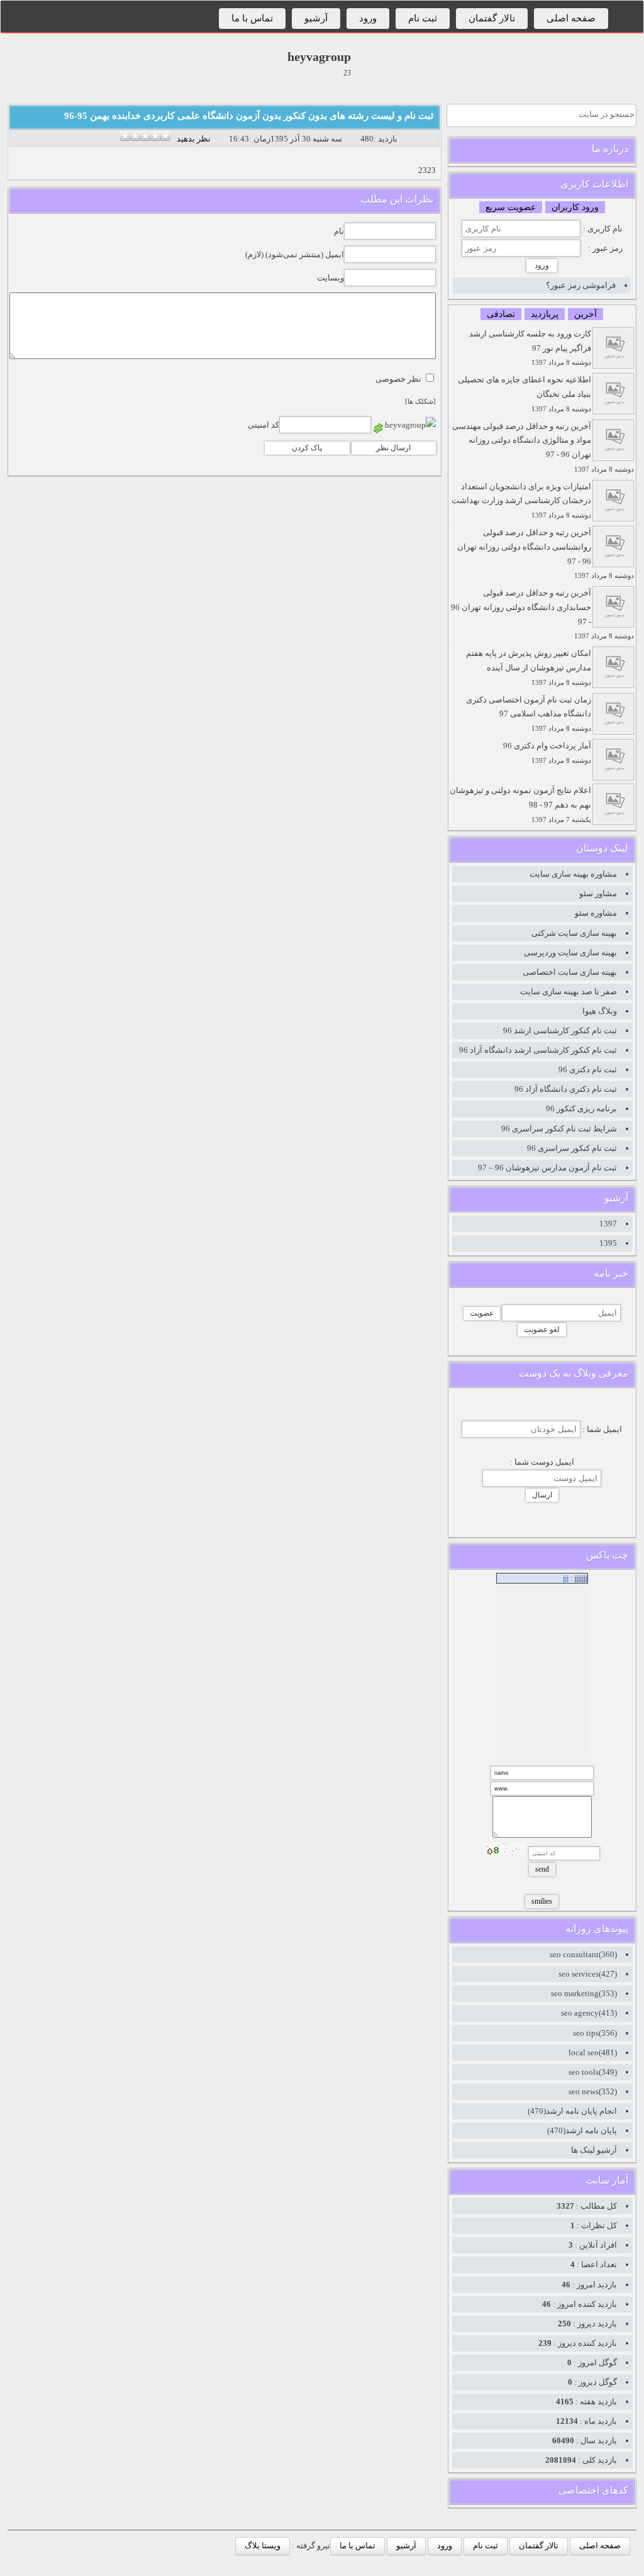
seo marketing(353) (584, 1993)
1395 (608, 1243)
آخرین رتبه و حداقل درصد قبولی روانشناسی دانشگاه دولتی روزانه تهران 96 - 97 (546, 553)
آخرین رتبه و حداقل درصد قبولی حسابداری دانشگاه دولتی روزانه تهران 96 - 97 (542, 614)
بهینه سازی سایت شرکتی (574, 933)
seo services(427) (588, 1974)
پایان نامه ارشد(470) (582, 2130)
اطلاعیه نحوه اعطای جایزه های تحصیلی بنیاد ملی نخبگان (525, 394)
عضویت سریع (511, 207)
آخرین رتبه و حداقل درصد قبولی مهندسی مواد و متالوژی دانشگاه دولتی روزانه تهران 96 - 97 (543, 447)
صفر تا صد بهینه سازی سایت (569, 991)
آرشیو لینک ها (594, 2150)
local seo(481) (593, 2052)
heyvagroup (319, 57)
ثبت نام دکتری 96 (588, 1069)
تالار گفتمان (492, 18)
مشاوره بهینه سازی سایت (573, 874)
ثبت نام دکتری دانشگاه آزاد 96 (566, 1089)
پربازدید (545, 314)
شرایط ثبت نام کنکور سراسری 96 (559, 1129)
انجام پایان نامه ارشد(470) (572, 2111)
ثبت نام (423, 18)
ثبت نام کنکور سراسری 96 (572, 1148)
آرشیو (316, 18)
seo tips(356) (595, 2033)
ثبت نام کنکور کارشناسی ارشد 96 (560, 1030)
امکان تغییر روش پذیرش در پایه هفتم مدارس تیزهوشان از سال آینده (529, 667)
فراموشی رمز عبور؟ (581, 285)
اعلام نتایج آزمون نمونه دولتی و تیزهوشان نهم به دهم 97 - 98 (520, 804)
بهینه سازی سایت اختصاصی (570, 972)
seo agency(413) (589, 2013)
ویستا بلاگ (263, 2545)
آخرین (586, 314)
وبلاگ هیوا (600, 1011)
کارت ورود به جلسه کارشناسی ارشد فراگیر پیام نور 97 (530, 348)
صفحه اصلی (571, 18)
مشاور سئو (598, 893)
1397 (608, 1224)
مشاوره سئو (596, 913)
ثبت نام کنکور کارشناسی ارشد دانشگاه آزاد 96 (538, 1050)
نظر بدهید (194, 139)
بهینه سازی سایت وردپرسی (570, 952)
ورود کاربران (575, 207)
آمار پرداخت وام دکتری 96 (547, 752)
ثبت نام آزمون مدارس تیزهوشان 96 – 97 (547, 1168)
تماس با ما (252, 18)
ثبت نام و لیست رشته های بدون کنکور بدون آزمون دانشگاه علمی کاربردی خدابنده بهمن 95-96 (249, 116)
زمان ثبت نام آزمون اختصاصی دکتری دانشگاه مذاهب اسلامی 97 (529, 714)
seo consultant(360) (583, 1954)
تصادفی (501, 314)
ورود (368, 18)
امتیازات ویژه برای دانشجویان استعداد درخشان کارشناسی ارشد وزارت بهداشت (521, 501)
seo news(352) (593, 2091)
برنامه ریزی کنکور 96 (581, 1108)
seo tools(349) (593, 2072)
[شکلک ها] (420, 402)
